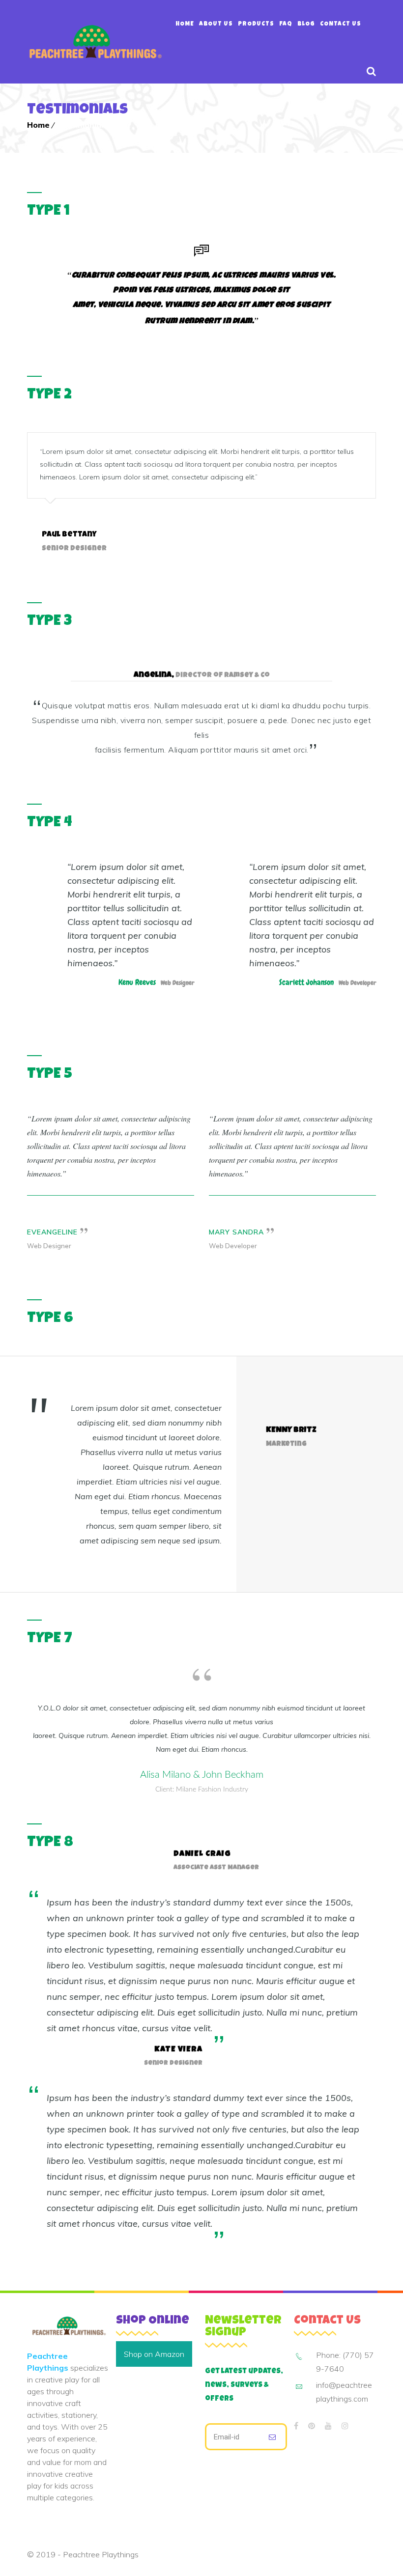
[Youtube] (328, 2426)
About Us (216, 25)
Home (185, 25)
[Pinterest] (312, 2426)
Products (256, 25)
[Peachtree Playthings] (95, 42)
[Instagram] (345, 2426)
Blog (306, 25)
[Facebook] (296, 2426)
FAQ (286, 25)
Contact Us (341, 25)
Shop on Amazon (154, 2354)
